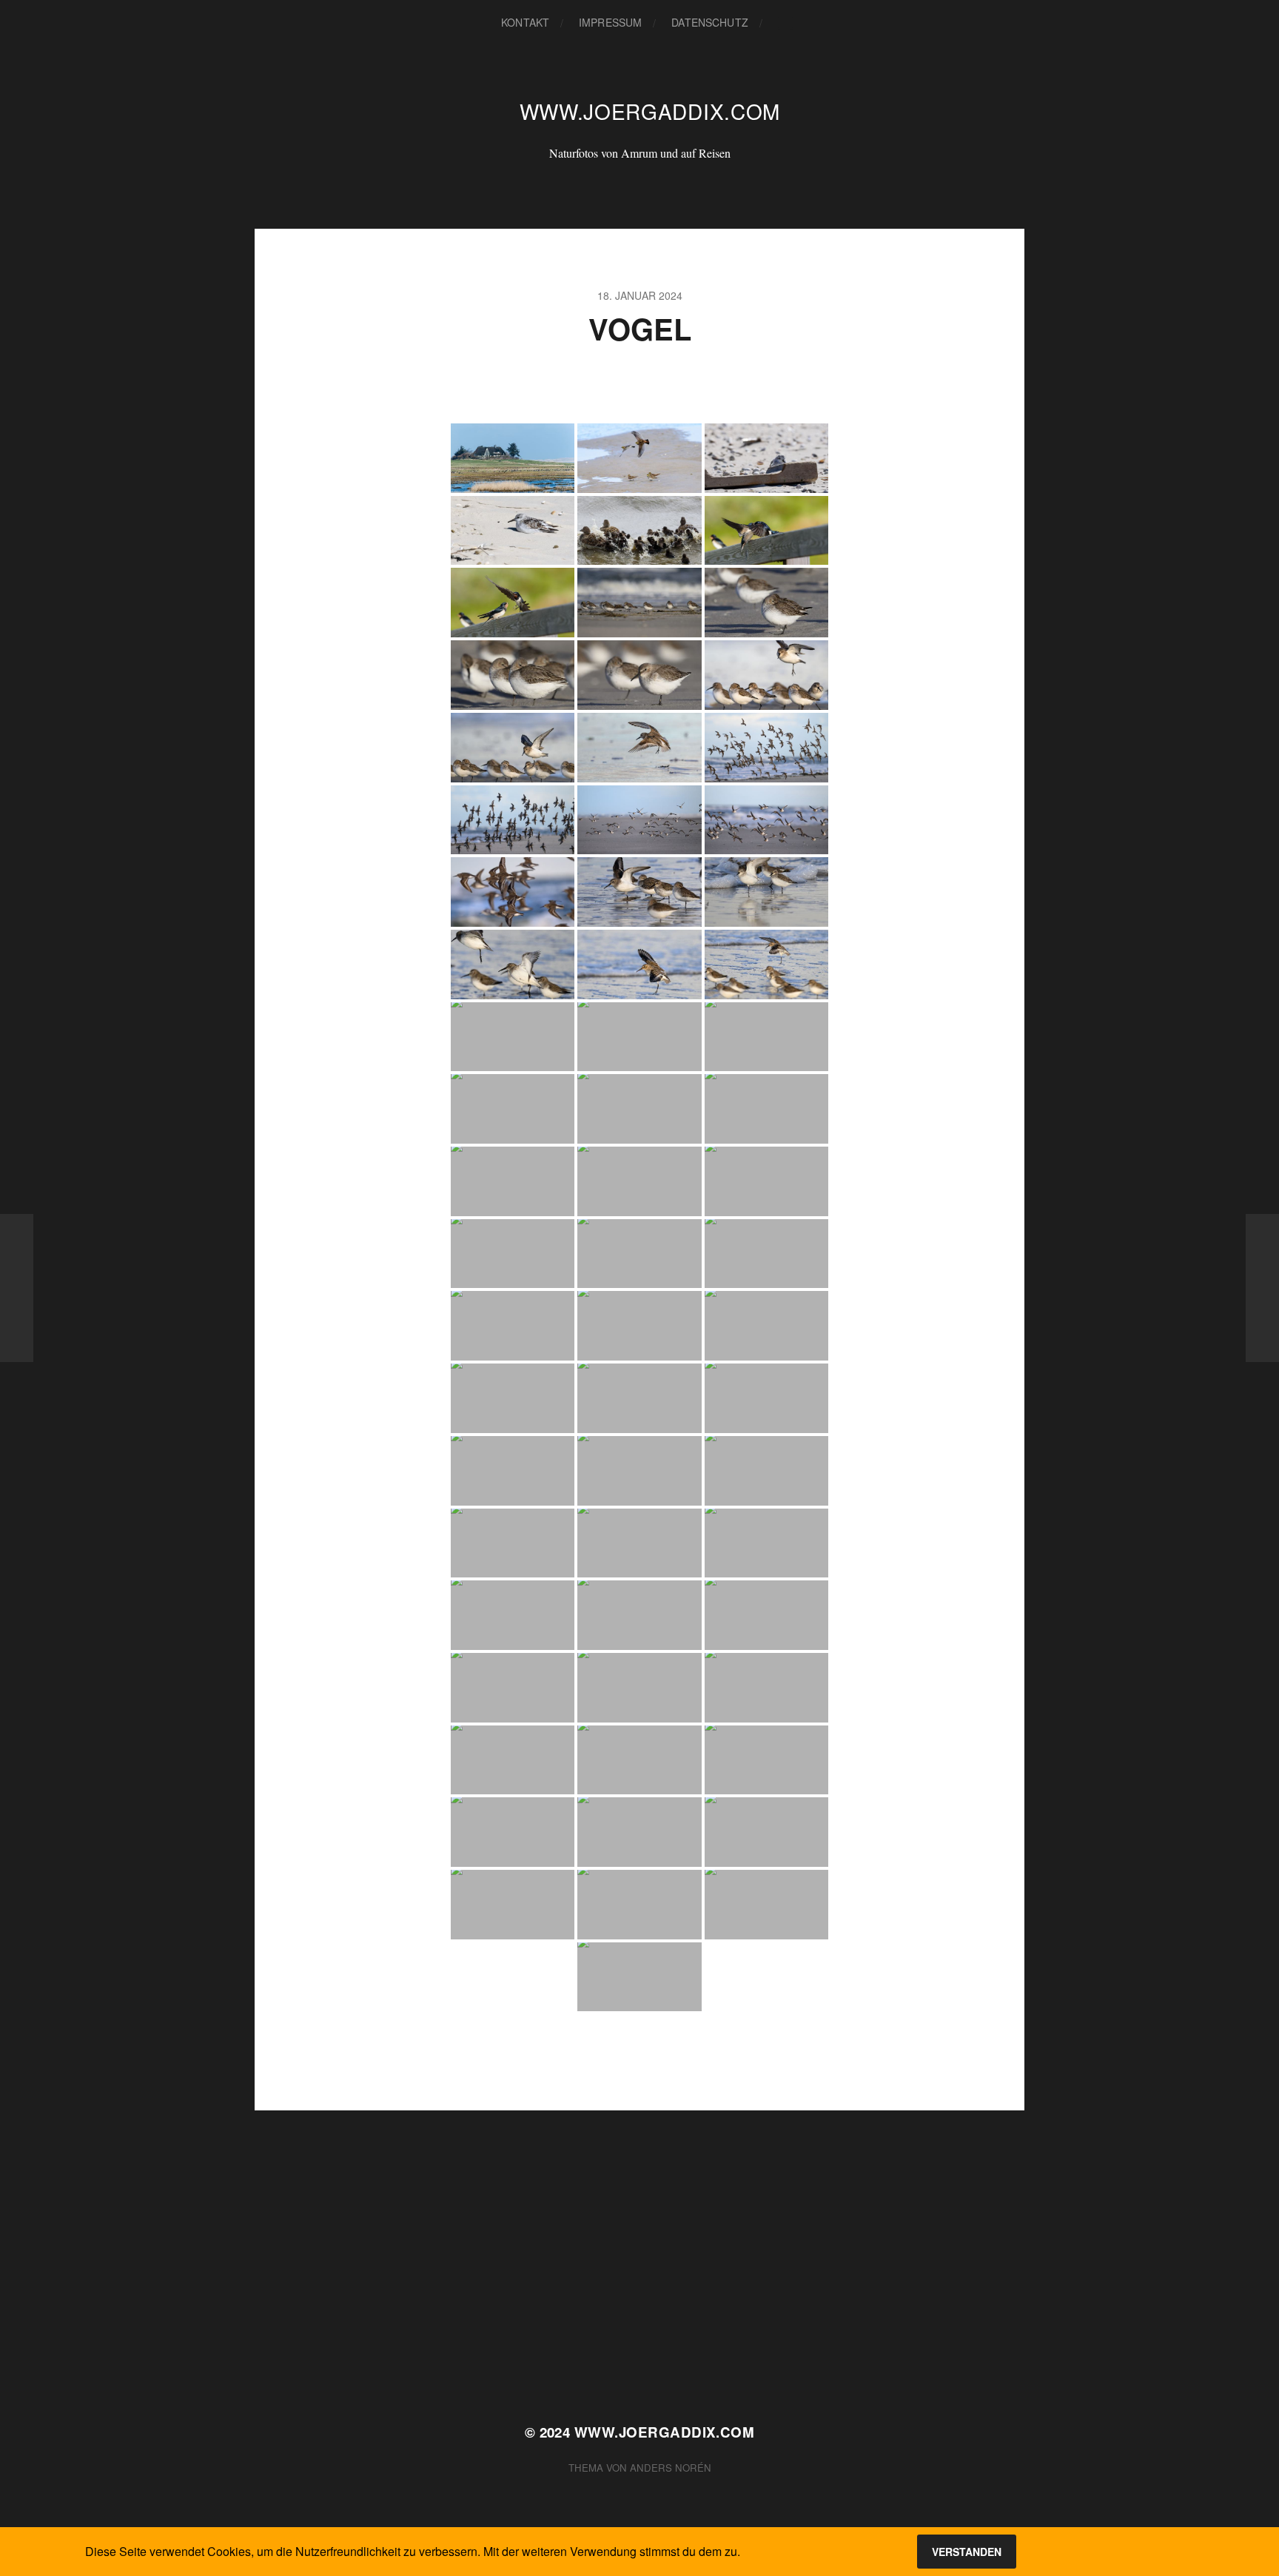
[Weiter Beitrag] (1262, 1288)
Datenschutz (710, 22)
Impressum (610, 22)
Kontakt (525, 22)
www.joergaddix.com (650, 111)
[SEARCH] (785, 23)
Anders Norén (671, 2468)
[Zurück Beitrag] (17, 1288)
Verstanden (967, 2552)
